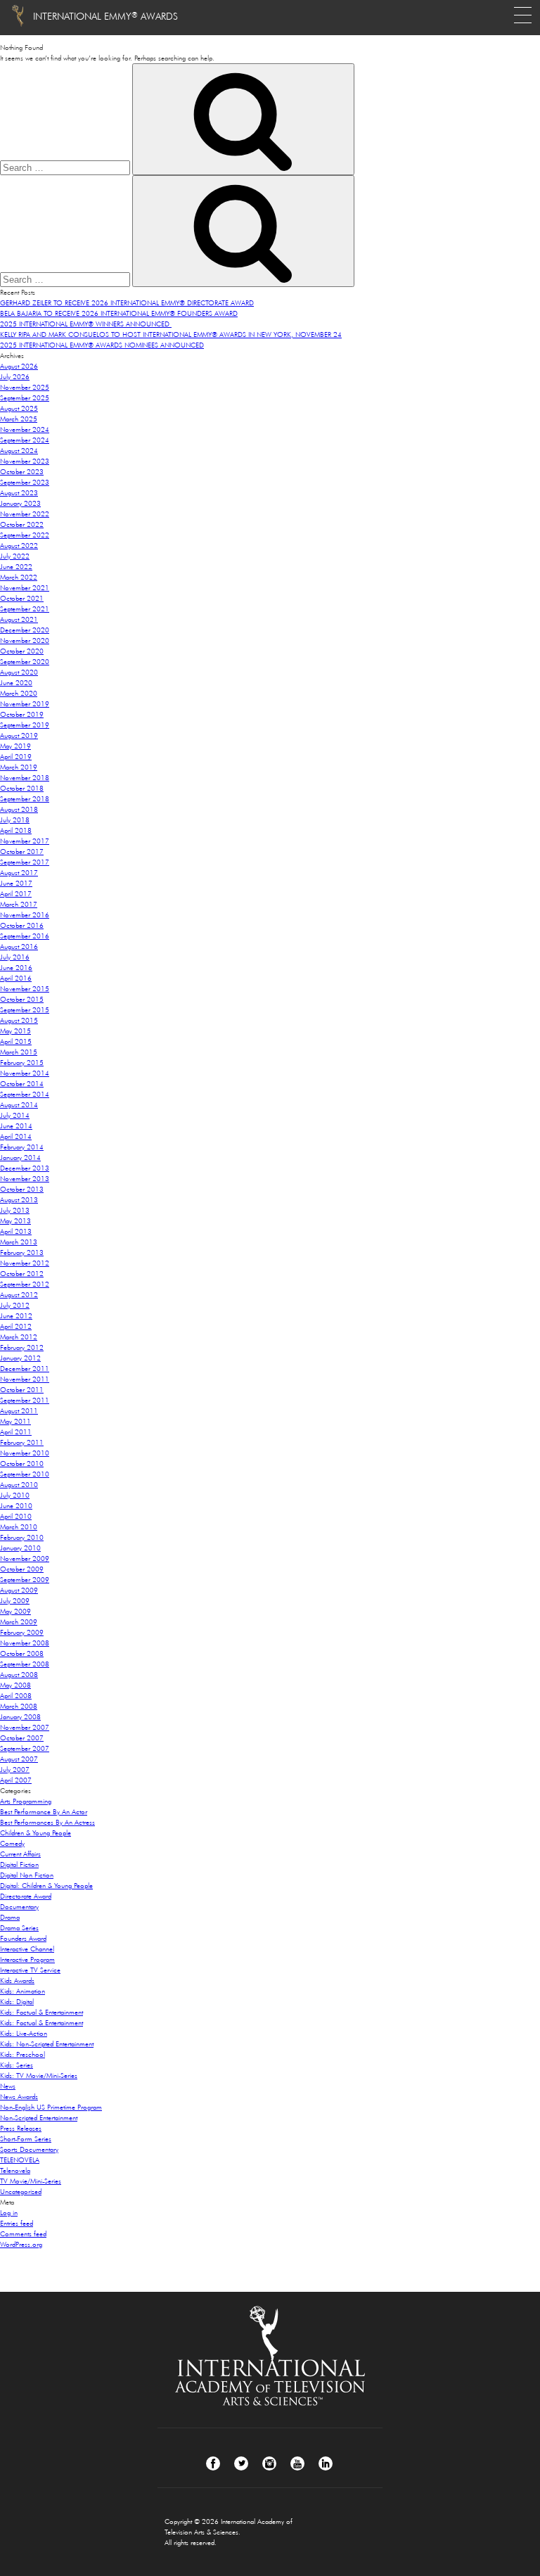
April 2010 (16, 1516)
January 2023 (20, 503)
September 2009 (25, 1580)
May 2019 (15, 746)
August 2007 (19, 1759)
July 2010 (15, 1495)
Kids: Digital (17, 2002)
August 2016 (19, 946)
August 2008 (19, 1675)
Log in (9, 2213)
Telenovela (15, 2170)
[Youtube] (297, 2463)
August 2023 (19, 493)
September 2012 (25, 1284)
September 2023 (25, 482)
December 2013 (25, 1168)
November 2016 (25, 915)
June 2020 (16, 683)
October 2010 (22, 1464)
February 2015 (22, 1063)
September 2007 (25, 1748)
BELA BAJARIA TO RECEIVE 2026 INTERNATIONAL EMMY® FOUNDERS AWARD (119, 313)
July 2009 (15, 1601)
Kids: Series (17, 2065)
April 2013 (16, 1231)
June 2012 (16, 1316)
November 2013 (25, 1179)
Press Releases (21, 2128)
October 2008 (22, 1653)
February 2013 (22, 1252)
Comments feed (23, 2234)
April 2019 (16, 757)
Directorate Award (26, 1896)
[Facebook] (213, 2463)
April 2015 (16, 1041)
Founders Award (23, 1938)
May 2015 (15, 1031)
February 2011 (22, 1442)
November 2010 (25, 1453)
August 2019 (19, 735)
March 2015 (19, 1052)
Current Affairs (20, 1854)
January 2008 (20, 1717)
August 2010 (19, 1485)
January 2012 (20, 1358)
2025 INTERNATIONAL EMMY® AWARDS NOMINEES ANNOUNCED (102, 345)
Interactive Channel (27, 1949)
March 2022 (19, 577)
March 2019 (19, 767)
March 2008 (19, 1706)
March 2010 (19, 1527)
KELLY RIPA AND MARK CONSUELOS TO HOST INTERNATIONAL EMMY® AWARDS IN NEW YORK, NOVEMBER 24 (171, 334)
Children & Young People (36, 1833)
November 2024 (25, 429)
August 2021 (19, 619)
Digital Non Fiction (27, 1875)
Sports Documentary (29, 2149)
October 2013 (22, 1189)
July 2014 (15, 1115)
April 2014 (16, 1136)
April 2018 (16, 830)
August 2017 (19, 873)
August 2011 (19, 1411)
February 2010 (22, 1537)
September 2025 (25, 398)
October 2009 (22, 1569)
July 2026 (15, 377)
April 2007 (16, 1780)
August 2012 (19, 1295)
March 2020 (19, 693)
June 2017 (16, 883)
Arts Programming (26, 1801)
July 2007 (15, 1770)
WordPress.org (21, 2244)
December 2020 (25, 630)
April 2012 (16, 1326)
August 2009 (19, 1590)
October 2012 (22, 1274)
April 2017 (16, 894)
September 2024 (25, 440)
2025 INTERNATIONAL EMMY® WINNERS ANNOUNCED (86, 324)
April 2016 (16, 978)
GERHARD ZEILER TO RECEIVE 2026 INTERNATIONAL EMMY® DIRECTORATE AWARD (127, 303)
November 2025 (25, 387)
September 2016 (25, 936)
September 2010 (25, 1474)
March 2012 (19, 1337)
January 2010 (20, 1548)
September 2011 (25, 1400)
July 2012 (15, 1305)
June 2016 (16, 968)
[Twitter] (241, 2463)
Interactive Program (27, 1959)
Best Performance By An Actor (44, 1812)
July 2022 (15, 556)
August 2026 (19, 366)
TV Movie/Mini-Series (31, 2181)
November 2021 (25, 588)
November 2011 (25, 1379)
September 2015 (25, 1010)
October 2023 (22, 472)
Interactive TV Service (30, 1970)
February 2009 (22, 1632)
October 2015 (22, 999)
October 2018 (22, 788)
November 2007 (25, 1727)
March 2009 (19, 1622)
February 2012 (22, 1347)
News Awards (19, 2097)
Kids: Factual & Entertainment (41, 2012)
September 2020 (25, 662)
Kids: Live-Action (24, 2033)
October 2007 (22, 1738)
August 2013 (19, 1200)
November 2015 (25, 989)
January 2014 (20, 1158)
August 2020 (19, 672)
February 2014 (22, 1147)
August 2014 (19, 1105)
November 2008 (25, 1643)
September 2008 (25, 1664)
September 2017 (25, 862)
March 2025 (19, 419)
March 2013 (19, 1242)
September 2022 (25, 535)
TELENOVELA (20, 2160)
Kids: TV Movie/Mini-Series (39, 2076)
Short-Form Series (26, 2139)
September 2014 (25, 1094)
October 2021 (22, 598)
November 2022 (25, 514)
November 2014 (25, 1073)
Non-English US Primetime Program (51, 2107)
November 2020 (25, 640)
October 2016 (22, 925)
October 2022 (22, 524)
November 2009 (25, 1558)
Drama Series (19, 1928)
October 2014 (22, 1084)
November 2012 (25, 1263)
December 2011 (25, 1369)
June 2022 (16, 567)
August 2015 (19, 1020)
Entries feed (17, 2223)
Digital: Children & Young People (46, 1886)
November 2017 (25, 841)
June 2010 (16, 1506)
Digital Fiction (19, 1864)
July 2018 (15, 820)
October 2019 (22, 714)
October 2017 (22, 852)
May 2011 (15, 1421)
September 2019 (25, 725)
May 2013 (15, 1221)
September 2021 (25, 609)
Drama (10, 1917)
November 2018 (25, 778)
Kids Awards (17, 1981)
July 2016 (15, 957)
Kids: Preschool (22, 2054)
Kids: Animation (22, 1991)
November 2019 (25, 704)
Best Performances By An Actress (47, 1822)
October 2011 (22, 1390)
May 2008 (15, 1685)
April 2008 (16, 1696)
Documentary (19, 1907)
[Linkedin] (326, 2463)
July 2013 (15, 1210)
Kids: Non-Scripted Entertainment (47, 2044)
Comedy (12, 1843)
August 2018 (19, 809)
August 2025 (19, 408)
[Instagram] (269, 2463)
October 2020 (22, 651)
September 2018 (25, 799)
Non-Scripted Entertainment (39, 2118)
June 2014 (16, 1126)
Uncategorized (21, 2192)
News (8, 2086)
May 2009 (15, 1611)
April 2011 (16, 1432)
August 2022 (19, 546)
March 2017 (19, 904)
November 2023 (25, 461)
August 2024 (19, 451)
